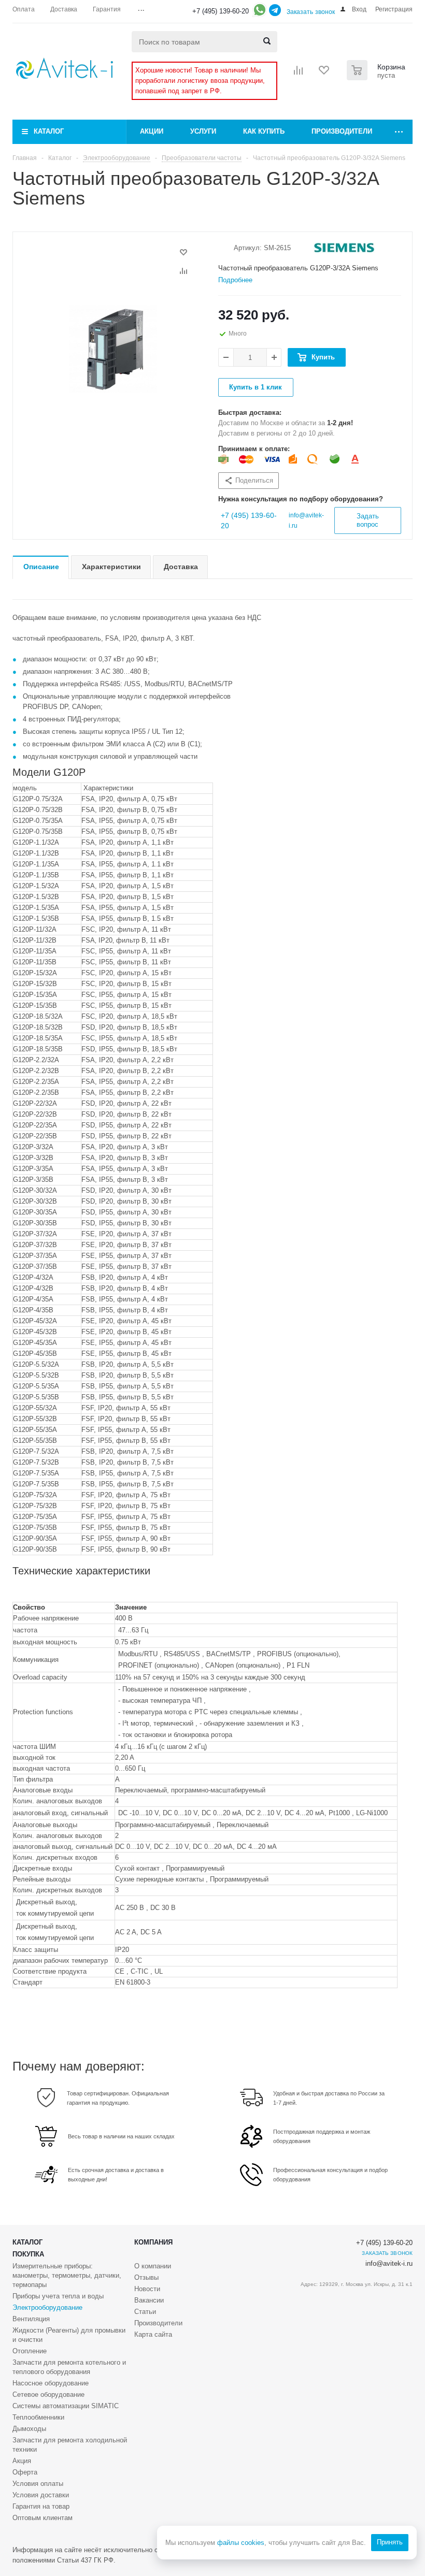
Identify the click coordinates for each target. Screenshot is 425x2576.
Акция (22, 2461)
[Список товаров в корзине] (377, 77)
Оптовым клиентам (42, 2518)
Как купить (264, 131)
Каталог (49, 131)
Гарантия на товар (41, 2506)
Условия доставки (41, 2495)
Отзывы (146, 2277)
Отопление (30, 2351)
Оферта (25, 2472)
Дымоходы (29, 2429)
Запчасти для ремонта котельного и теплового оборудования (69, 2367)
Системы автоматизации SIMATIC (66, 2406)
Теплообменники (38, 2417)
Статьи (145, 2312)
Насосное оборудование (51, 2383)
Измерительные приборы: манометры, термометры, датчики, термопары (67, 2275)
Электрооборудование (47, 2307)
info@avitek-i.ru (389, 2263)
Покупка (28, 2254)
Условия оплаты (38, 2484)
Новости (147, 2289)
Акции (152, 131)
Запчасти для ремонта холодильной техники (70, 2445)
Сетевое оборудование (48, 2394)
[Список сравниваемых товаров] (299, 74)
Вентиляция (31, 2319)
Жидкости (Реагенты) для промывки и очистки (69, 2335)
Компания (153, 2242)
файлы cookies (241, 2543)
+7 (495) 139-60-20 (221, 11)
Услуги (203, 131)
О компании (153, 2266)
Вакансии (149, 2300)
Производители (342, 131)
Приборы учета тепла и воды (58, 2296)
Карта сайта (153, 2334)
